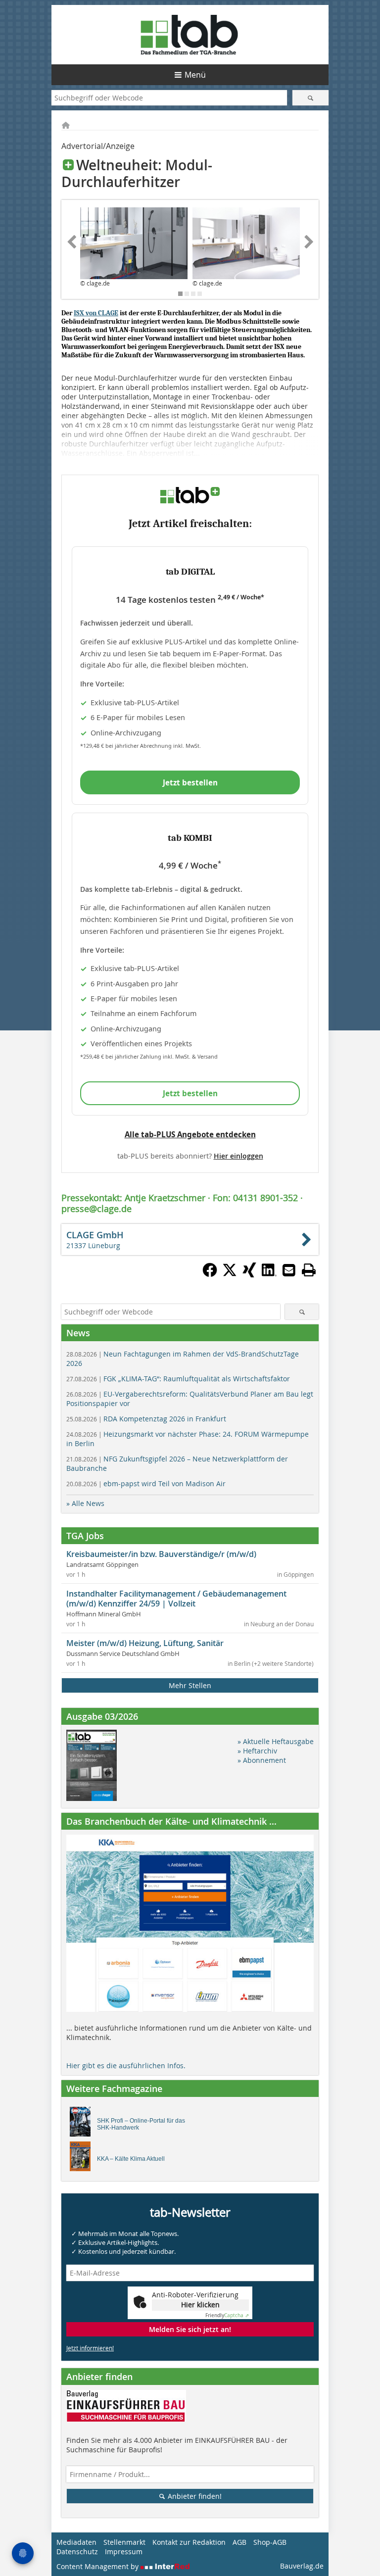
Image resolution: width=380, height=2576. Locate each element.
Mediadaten (76, 2542)
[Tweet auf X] (230, 1274)
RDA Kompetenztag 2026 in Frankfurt (146, 1419)
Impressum (124, 2552)
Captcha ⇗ (227, 2315)
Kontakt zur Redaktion (189, 2542)
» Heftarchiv (257, 1751)
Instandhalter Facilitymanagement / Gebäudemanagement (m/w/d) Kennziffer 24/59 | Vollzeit (176, 1599)
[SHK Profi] (83, 2124)
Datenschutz (77, 2552)
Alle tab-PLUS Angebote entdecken (190, 1134)
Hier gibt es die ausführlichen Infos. (126, 2066)
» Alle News (85, 1503)
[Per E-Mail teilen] (289, 1270)
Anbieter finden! (194, 2496)
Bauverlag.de (302, 2566)
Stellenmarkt (124, 2542)
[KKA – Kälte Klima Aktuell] (83, 2159)
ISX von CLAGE (96, 313)
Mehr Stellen (190, 1685)
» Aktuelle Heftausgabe (276, 1741)
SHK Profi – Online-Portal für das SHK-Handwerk (141, 2124)
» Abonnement (262, 1760)
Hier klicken (200, 2305)
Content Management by (98, 2566)
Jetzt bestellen (190, 782)
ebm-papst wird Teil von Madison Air (146, 1483)
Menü (195, 75)
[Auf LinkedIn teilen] (269, 1274)
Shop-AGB (270, 2542)
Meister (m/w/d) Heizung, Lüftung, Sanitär (145, 1643)
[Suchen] (310, 98)
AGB (239, 2542)
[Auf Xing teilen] (249, 1274)
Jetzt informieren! (90, 2348)
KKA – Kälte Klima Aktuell (131, 2159)
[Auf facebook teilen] (210, 1274)
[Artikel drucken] (309, 1270)
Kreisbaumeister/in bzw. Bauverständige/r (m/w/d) (161, 1554)
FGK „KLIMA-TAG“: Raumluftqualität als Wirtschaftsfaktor (178, 1379)
